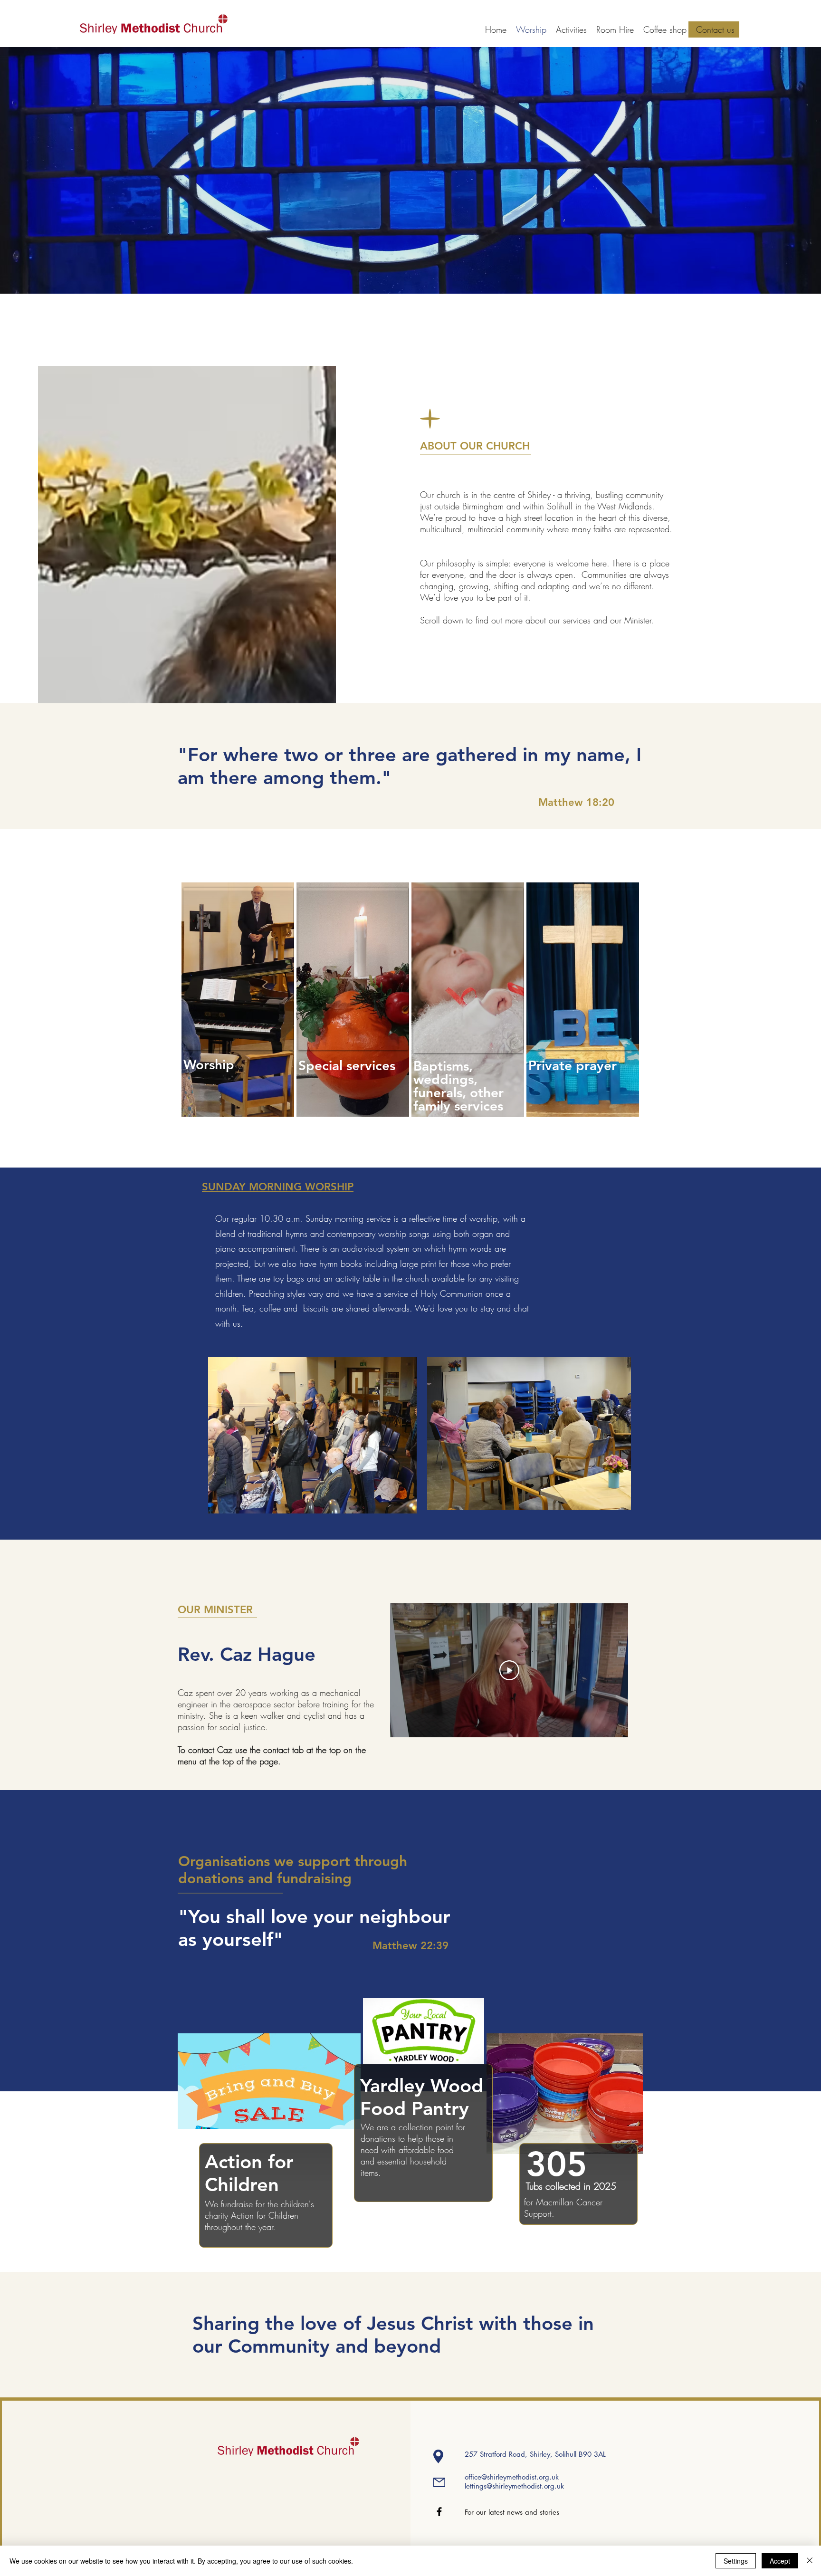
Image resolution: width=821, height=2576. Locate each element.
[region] (238, 969)
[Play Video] (509, 1670)
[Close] (810, 2561)
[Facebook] (439, 2512)
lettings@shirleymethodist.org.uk (514, 2486)
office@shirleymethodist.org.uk (512, 2477)
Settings (736, 2561)
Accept (780, 2561)
